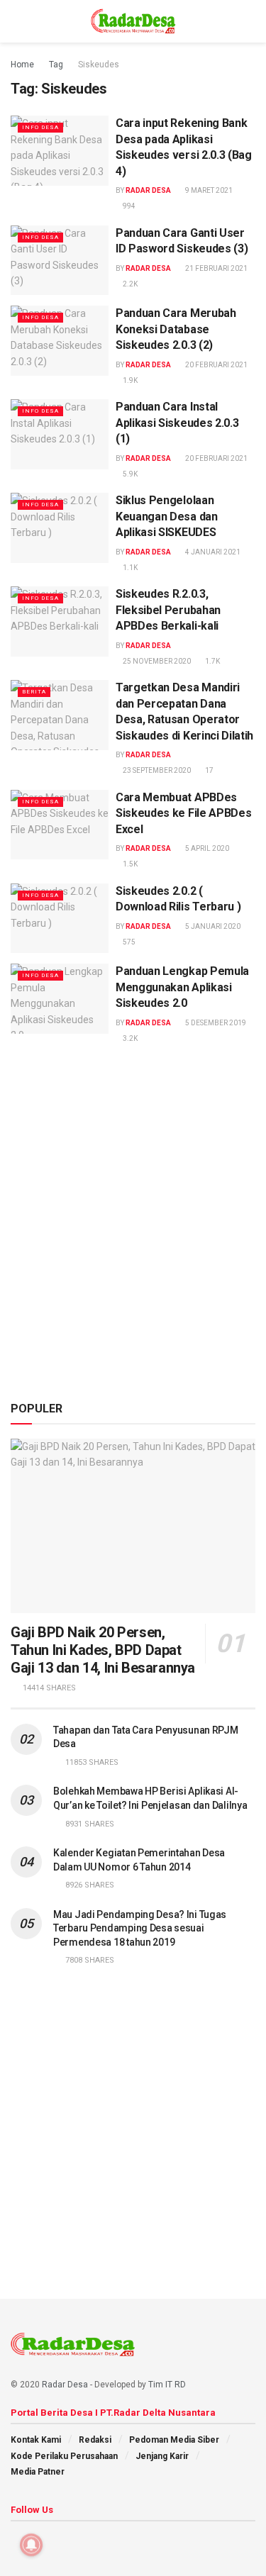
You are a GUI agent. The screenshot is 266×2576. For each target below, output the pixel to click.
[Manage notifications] (31, 2545)
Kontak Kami (36, 2440)
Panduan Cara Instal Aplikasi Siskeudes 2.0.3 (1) (177, 423)
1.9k (129, 380)
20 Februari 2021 (216, 365)
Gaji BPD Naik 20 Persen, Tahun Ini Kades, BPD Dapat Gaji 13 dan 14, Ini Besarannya (103, 1650)
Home (22, 65)
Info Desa (40, 127)
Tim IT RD (167, 2385)
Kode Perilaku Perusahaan (64, 2456)
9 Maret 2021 (208, 190)
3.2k (129, 1038)
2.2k (129, 284)
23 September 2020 (156, 770)
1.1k (129, 568)
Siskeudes (99, 65)
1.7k (212, 661)
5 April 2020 (206, 848)
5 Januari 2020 (212, 926)
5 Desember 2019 (215, 1023)
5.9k (129, 474)
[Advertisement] (133, 1242)
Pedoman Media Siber (174, 2440)
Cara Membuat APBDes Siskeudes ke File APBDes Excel (183, 813)
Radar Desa (148, 190)
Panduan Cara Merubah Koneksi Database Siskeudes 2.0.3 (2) (176, 329)
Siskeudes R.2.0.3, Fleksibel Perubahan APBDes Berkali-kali (168, 610)
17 (209, 770)
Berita (34, 692)
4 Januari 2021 (212, 552)
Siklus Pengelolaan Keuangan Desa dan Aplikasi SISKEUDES (167, 516)
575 (128, 942)
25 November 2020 (156, 661)
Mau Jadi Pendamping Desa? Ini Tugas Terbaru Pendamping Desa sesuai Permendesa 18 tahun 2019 (140, 1928)
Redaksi (95, 2440)
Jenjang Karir (162, 2456)
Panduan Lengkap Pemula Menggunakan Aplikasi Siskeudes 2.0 (182, 987)
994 (128, 206)
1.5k (129, 864)
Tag (56, 65)
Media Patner (38, 2472)
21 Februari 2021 (216, 268)
